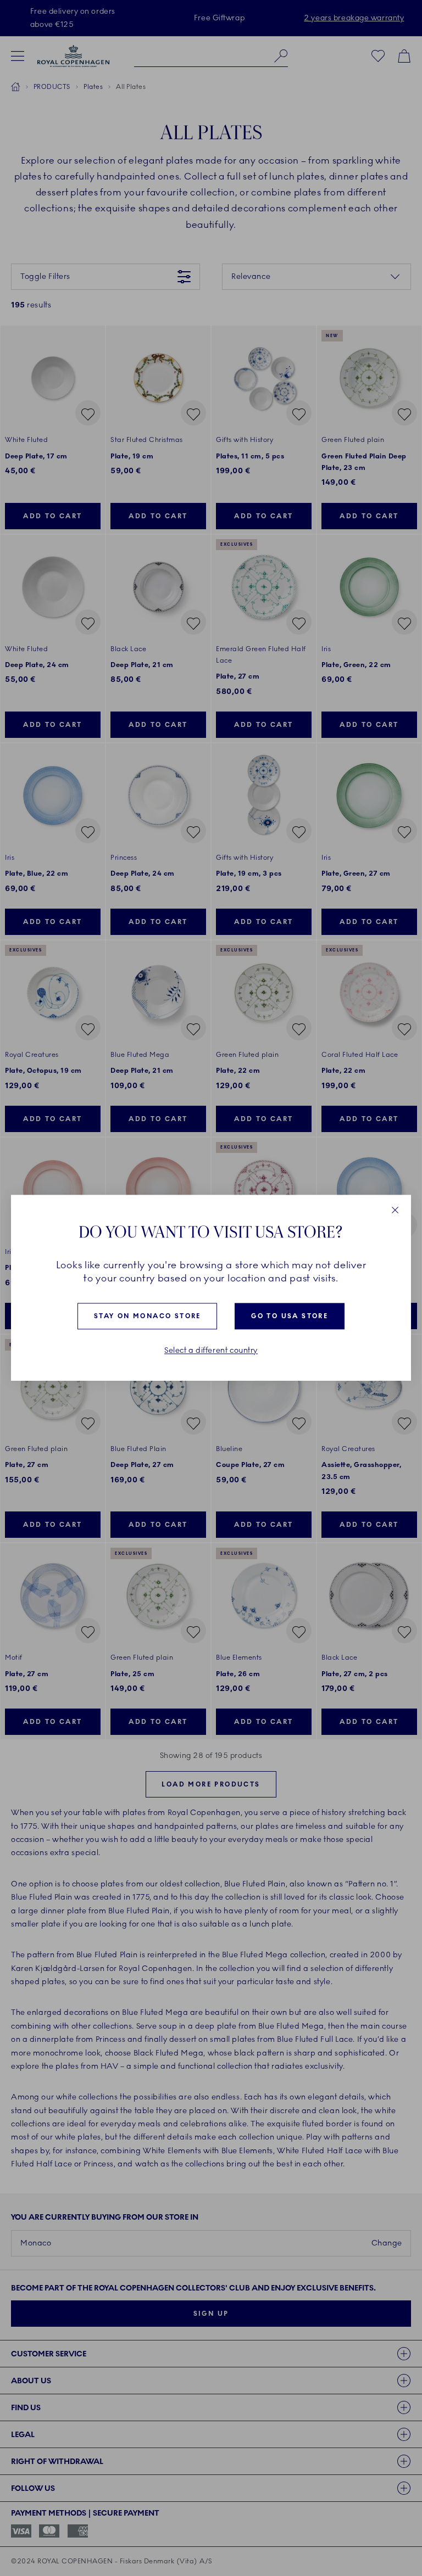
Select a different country (211, 1351)
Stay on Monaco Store (148, 1316)
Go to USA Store (290, 1316)
